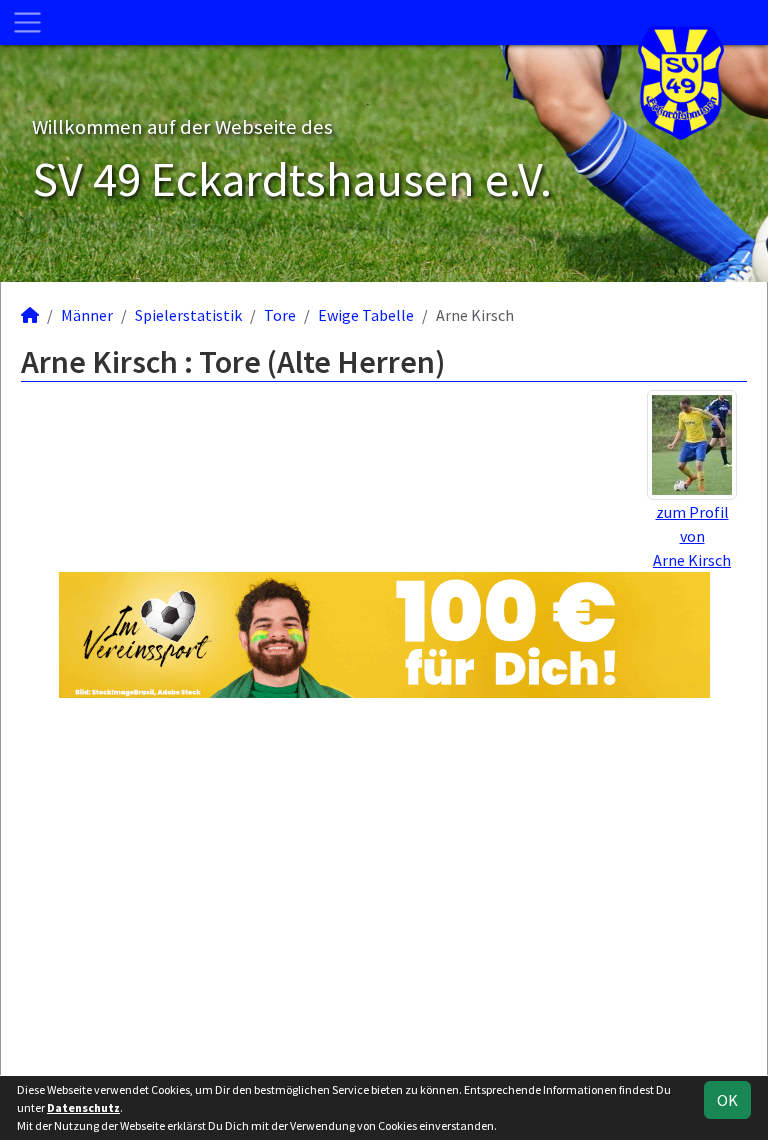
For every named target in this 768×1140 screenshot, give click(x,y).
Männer (87, 315)
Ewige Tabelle (366, 315)
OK (727, 1100)
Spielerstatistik (188, 315)
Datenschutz (83, 1107)
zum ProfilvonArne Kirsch (692, 536)
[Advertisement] (384, 886)
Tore (280, 315)
